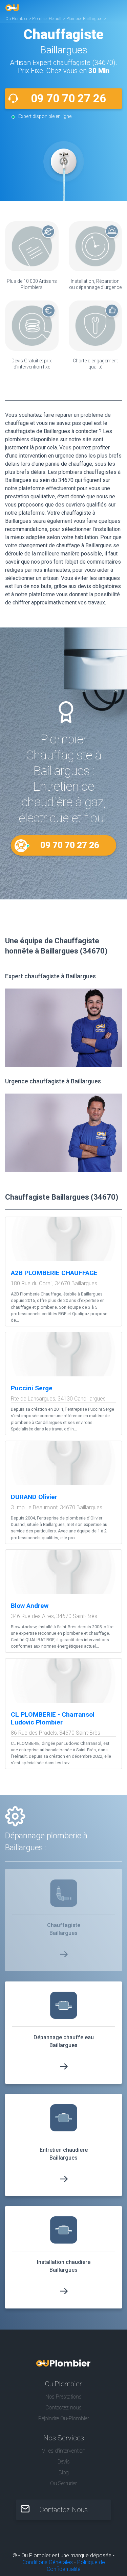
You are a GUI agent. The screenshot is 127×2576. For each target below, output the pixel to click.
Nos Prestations (63, 2397)
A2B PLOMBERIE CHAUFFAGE (54, 1273)
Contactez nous (63, 2408)
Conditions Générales (48, 2562)
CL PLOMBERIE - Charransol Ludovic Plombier (53, 1718)
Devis (64, 2462)
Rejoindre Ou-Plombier (64, 2418)
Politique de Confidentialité (76, 2566)
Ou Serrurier (63, 2483)
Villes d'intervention (64, 2451)
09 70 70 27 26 (68, 98)
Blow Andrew (30, 1606)
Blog (64, 2472)
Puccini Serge (32, 1388)
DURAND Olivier (34, 1497)
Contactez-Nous (64, 2510)
